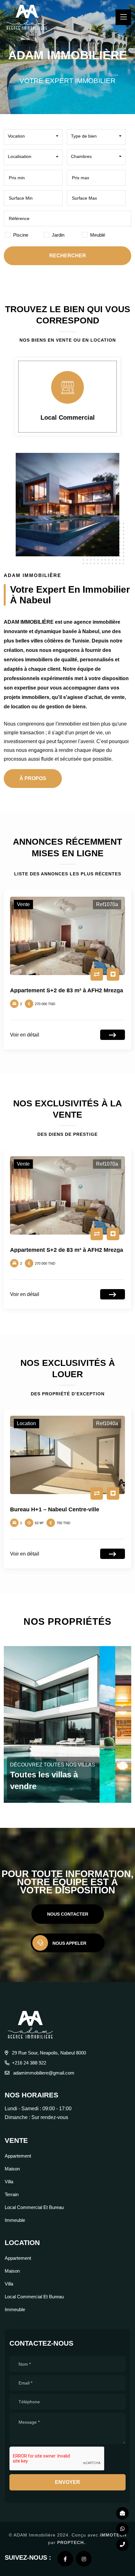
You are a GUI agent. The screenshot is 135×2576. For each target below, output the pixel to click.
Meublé (98, 235)
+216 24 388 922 (29, 2063)
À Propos (33, 778)
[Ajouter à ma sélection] (113, 974)
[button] (33, 136)
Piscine (21, 235)
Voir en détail (25, 1035)
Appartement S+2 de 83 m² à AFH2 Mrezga (67, 990)
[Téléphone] (122, 2545)
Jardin (58, 235)
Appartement (18, 2156)
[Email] (122, 2513)
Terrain (12, 2194)
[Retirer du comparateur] (97, 974)
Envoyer (67, 2482)
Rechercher (68, 256)
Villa (9, 2182)
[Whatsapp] (122, 2529)
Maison (12, 2169)
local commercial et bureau (34, 2207)
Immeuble (15, 2220)
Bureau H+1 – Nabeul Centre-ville (55, 1509)
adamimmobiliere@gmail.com (43, 2073)
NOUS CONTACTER (68, 1914)
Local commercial (68, 417)
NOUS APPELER (69, 1943)
